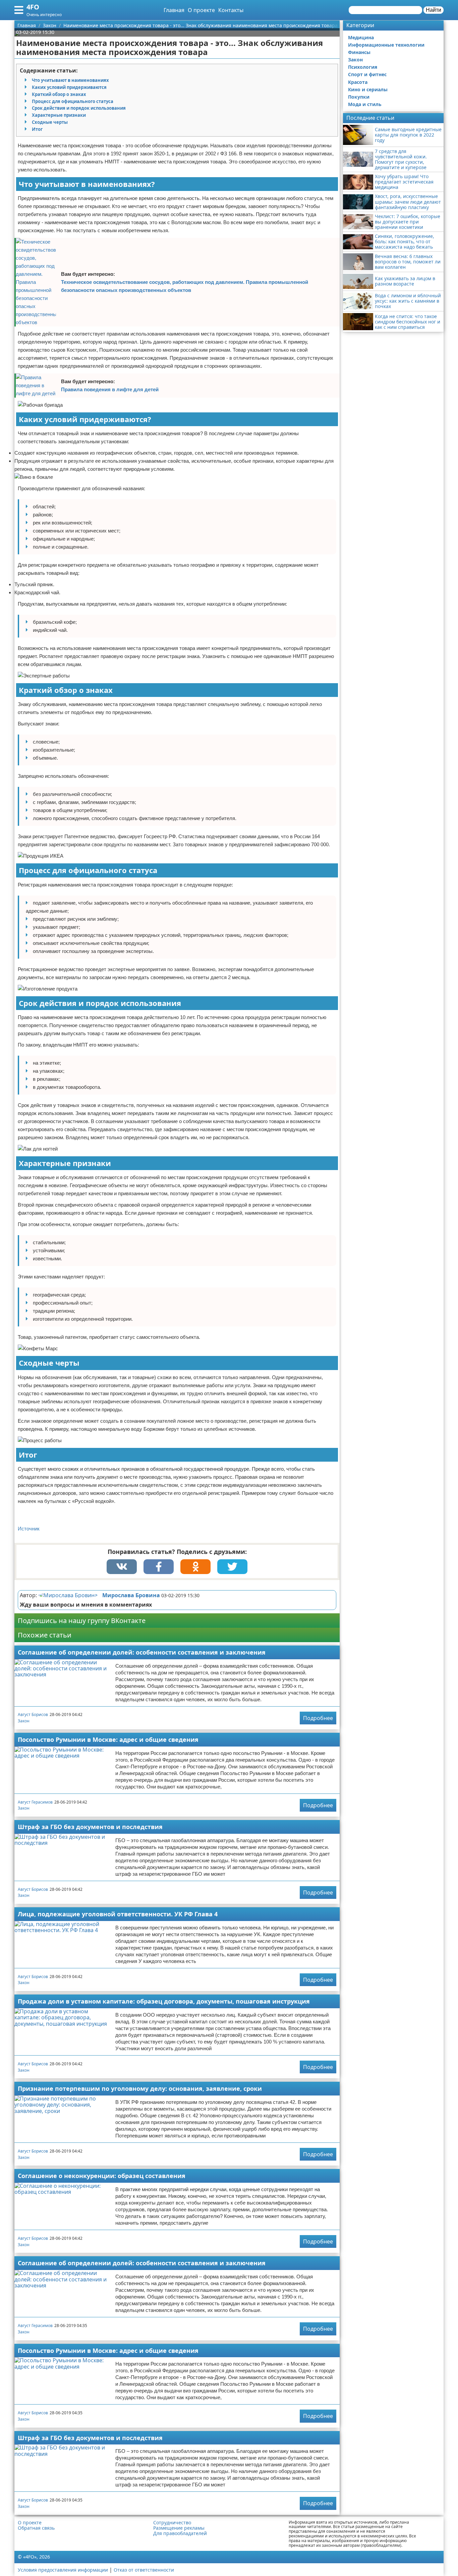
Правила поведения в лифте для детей (110, 389)
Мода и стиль (365, 104)
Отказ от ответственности (144, 2570)
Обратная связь (36, 2528)
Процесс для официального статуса (73, 101)
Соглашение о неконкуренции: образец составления (102, 2176)
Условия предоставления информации (63, 2570)
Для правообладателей (180, 2533)
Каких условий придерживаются (69, 87)
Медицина (361, 37)
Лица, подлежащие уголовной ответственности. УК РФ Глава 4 (118, 1914)
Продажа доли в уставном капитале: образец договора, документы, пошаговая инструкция (164, 2001)
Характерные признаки (59, 115)
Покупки (359, 97)
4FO (33, 7)
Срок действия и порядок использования (79, 108)
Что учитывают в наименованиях (70, 80)
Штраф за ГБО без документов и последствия (90, 1827)
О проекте (201, 10)
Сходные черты (50, 122)
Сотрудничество (172, 2523)
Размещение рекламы (179, 2528)
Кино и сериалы (368, 89)
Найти (434, 10)
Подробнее (318, 1718)
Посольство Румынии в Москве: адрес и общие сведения (108, 1739)
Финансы (359, 52)
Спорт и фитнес (367, 74)
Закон (24, 1721)
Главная (174, 10)
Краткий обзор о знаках (59, 94)
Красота (358, 82)
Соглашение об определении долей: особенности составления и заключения (142, 1652)
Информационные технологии (386, 45)
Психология (363, 67)
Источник (29, 1529)
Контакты (231, 10)
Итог (37, 129)
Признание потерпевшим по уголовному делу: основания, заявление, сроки (140, 2088)
